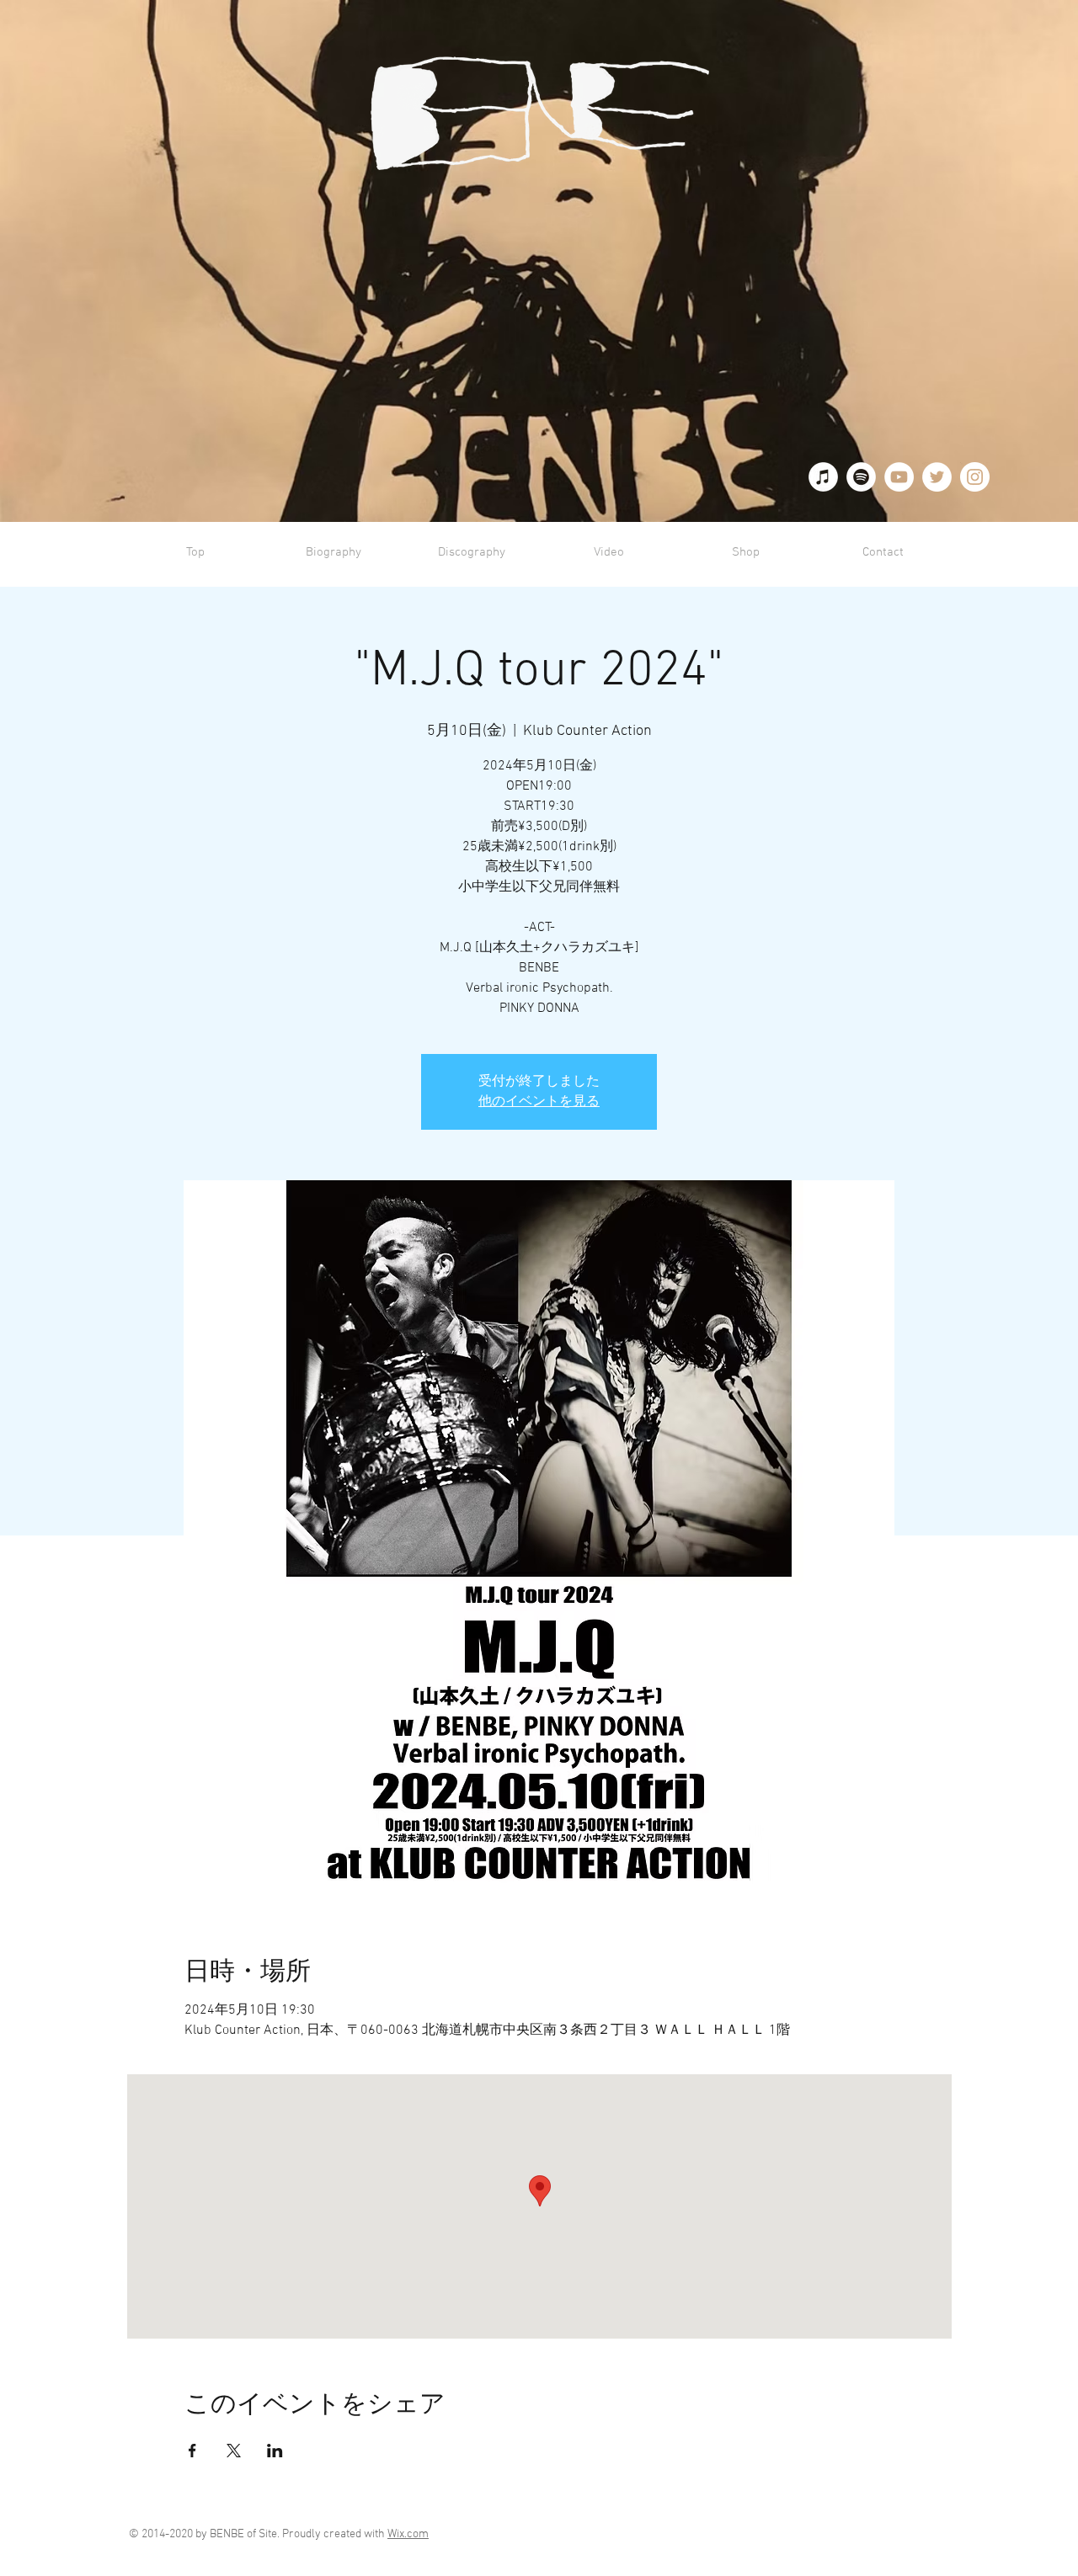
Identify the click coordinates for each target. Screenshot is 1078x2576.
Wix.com (408, 2534)
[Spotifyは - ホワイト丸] (861, 477)
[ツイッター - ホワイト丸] (937, 477)
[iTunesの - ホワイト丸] (823, 477)
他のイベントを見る (539, 1102)
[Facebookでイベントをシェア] (192, 2451)
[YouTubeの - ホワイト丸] (899, 477)
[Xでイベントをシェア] (234, 2451)
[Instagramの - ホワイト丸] (975, 477)
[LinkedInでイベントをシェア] (275, 2451)
